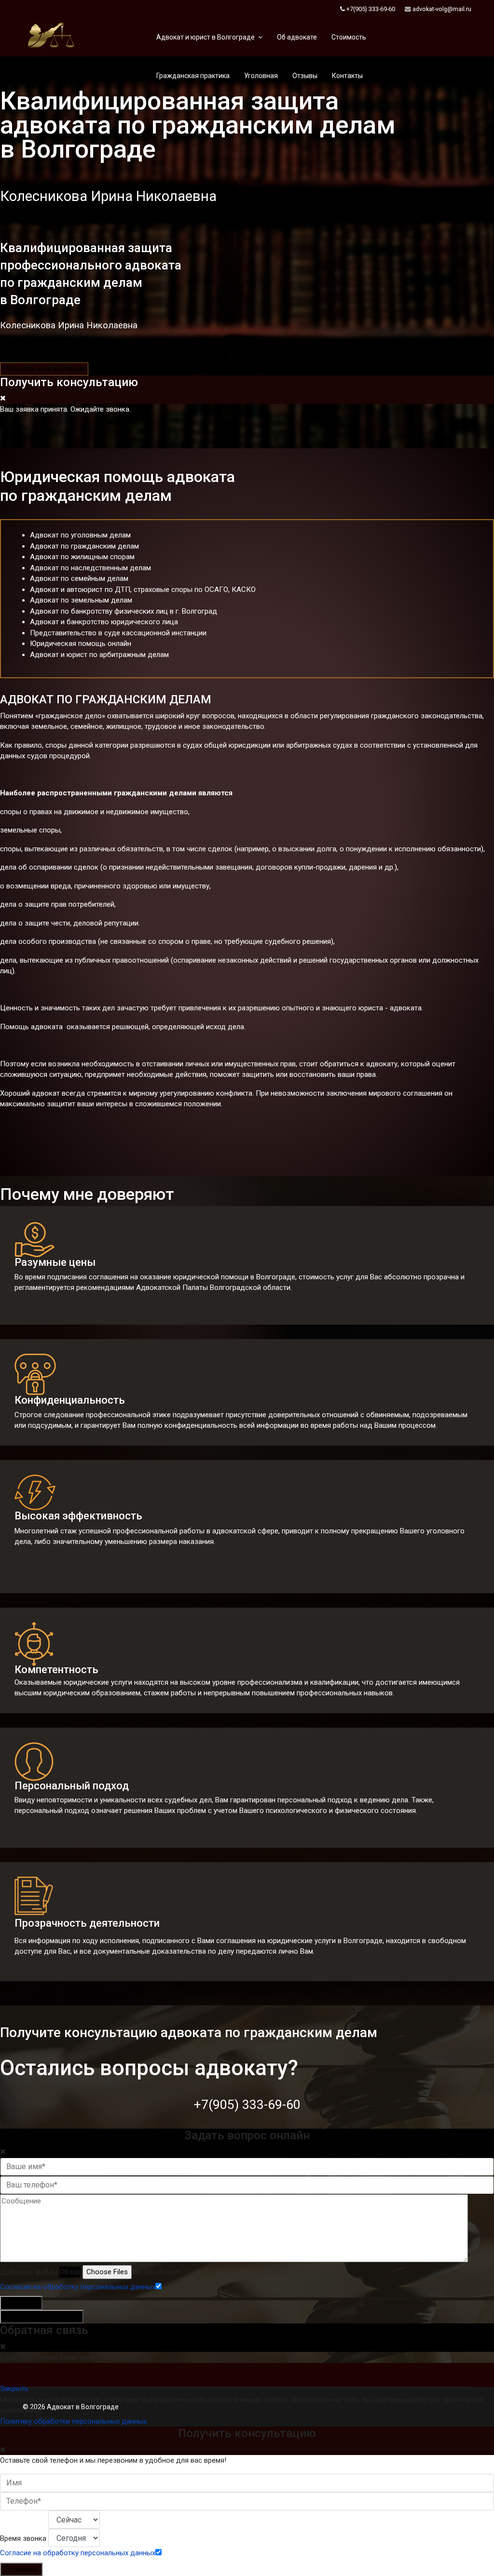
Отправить (21, 2303)
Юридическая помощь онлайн (81, 644)
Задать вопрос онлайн (42, 2317)
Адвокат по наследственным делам (90, 568)
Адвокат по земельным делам (81, 600)
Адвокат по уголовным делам (80, 535)
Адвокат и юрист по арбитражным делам (99, 655)
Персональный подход (72, 1786)
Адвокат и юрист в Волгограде (206, 37)
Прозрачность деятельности (87, 1923)
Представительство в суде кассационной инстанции (118, 633)
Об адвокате (297, 37)
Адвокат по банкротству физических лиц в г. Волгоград (123, 611)
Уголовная (261, 76)
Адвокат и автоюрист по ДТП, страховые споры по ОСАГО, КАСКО (143, 590)
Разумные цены (55, 1262)
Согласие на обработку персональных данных (78, 2287)
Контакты (347, 76)
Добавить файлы (29, 2272)
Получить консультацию (44, 369)
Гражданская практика (193, 76)
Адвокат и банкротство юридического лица (104, 622)
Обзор (70, 2272)
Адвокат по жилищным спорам (82, 557)
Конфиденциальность (70, 1400)
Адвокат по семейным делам (79, 578)
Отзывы (305, 76)
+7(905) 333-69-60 (371, 9)
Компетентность (56, 1670)
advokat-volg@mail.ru (442, 9)
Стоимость (349, 37)
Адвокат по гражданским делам (84, 546)
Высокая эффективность (78, 1516)
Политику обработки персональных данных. (74, 2421)
